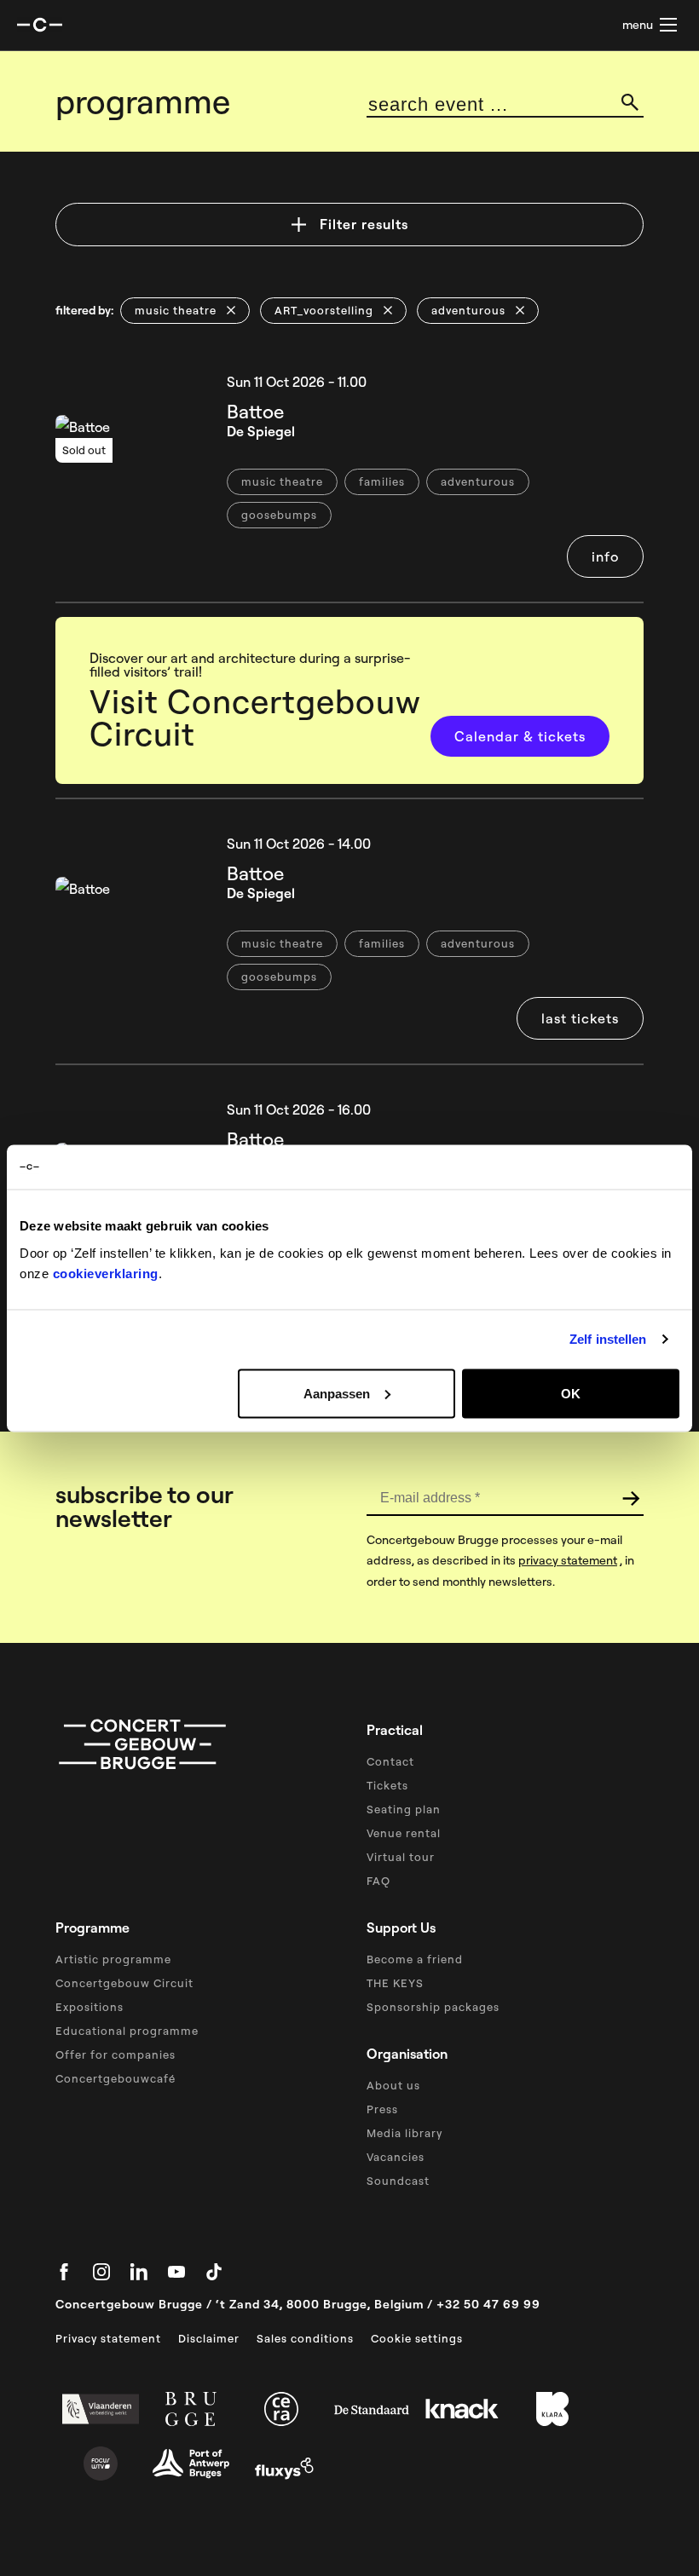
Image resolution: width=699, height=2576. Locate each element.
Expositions (90, 2007)
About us (393, 2085)
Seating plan (404, 1809)
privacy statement (568, 1560)
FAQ (378, 1881)
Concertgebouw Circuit (124, 1983)
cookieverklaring (106, 1273)
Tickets (387, 1785)
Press (382, 2109)
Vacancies (396, 2157)
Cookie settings (417, 2338)
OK (571, 1393)
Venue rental (404, 1833)
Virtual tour (401, 1857)
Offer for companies (116, 2054)
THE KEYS (395, 1983)
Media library (404, 2133)
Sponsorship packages (433, 2007)
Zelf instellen (608, 1339)
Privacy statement (108, 2338)
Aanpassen (337, 1393)
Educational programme (127, 2031)
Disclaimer (209, 2338)
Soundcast (398, 2181)
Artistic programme (113, 1959)
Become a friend (415, 1959)
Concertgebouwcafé (116, 2078)
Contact (390, 1761)
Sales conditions (305, 2338)
